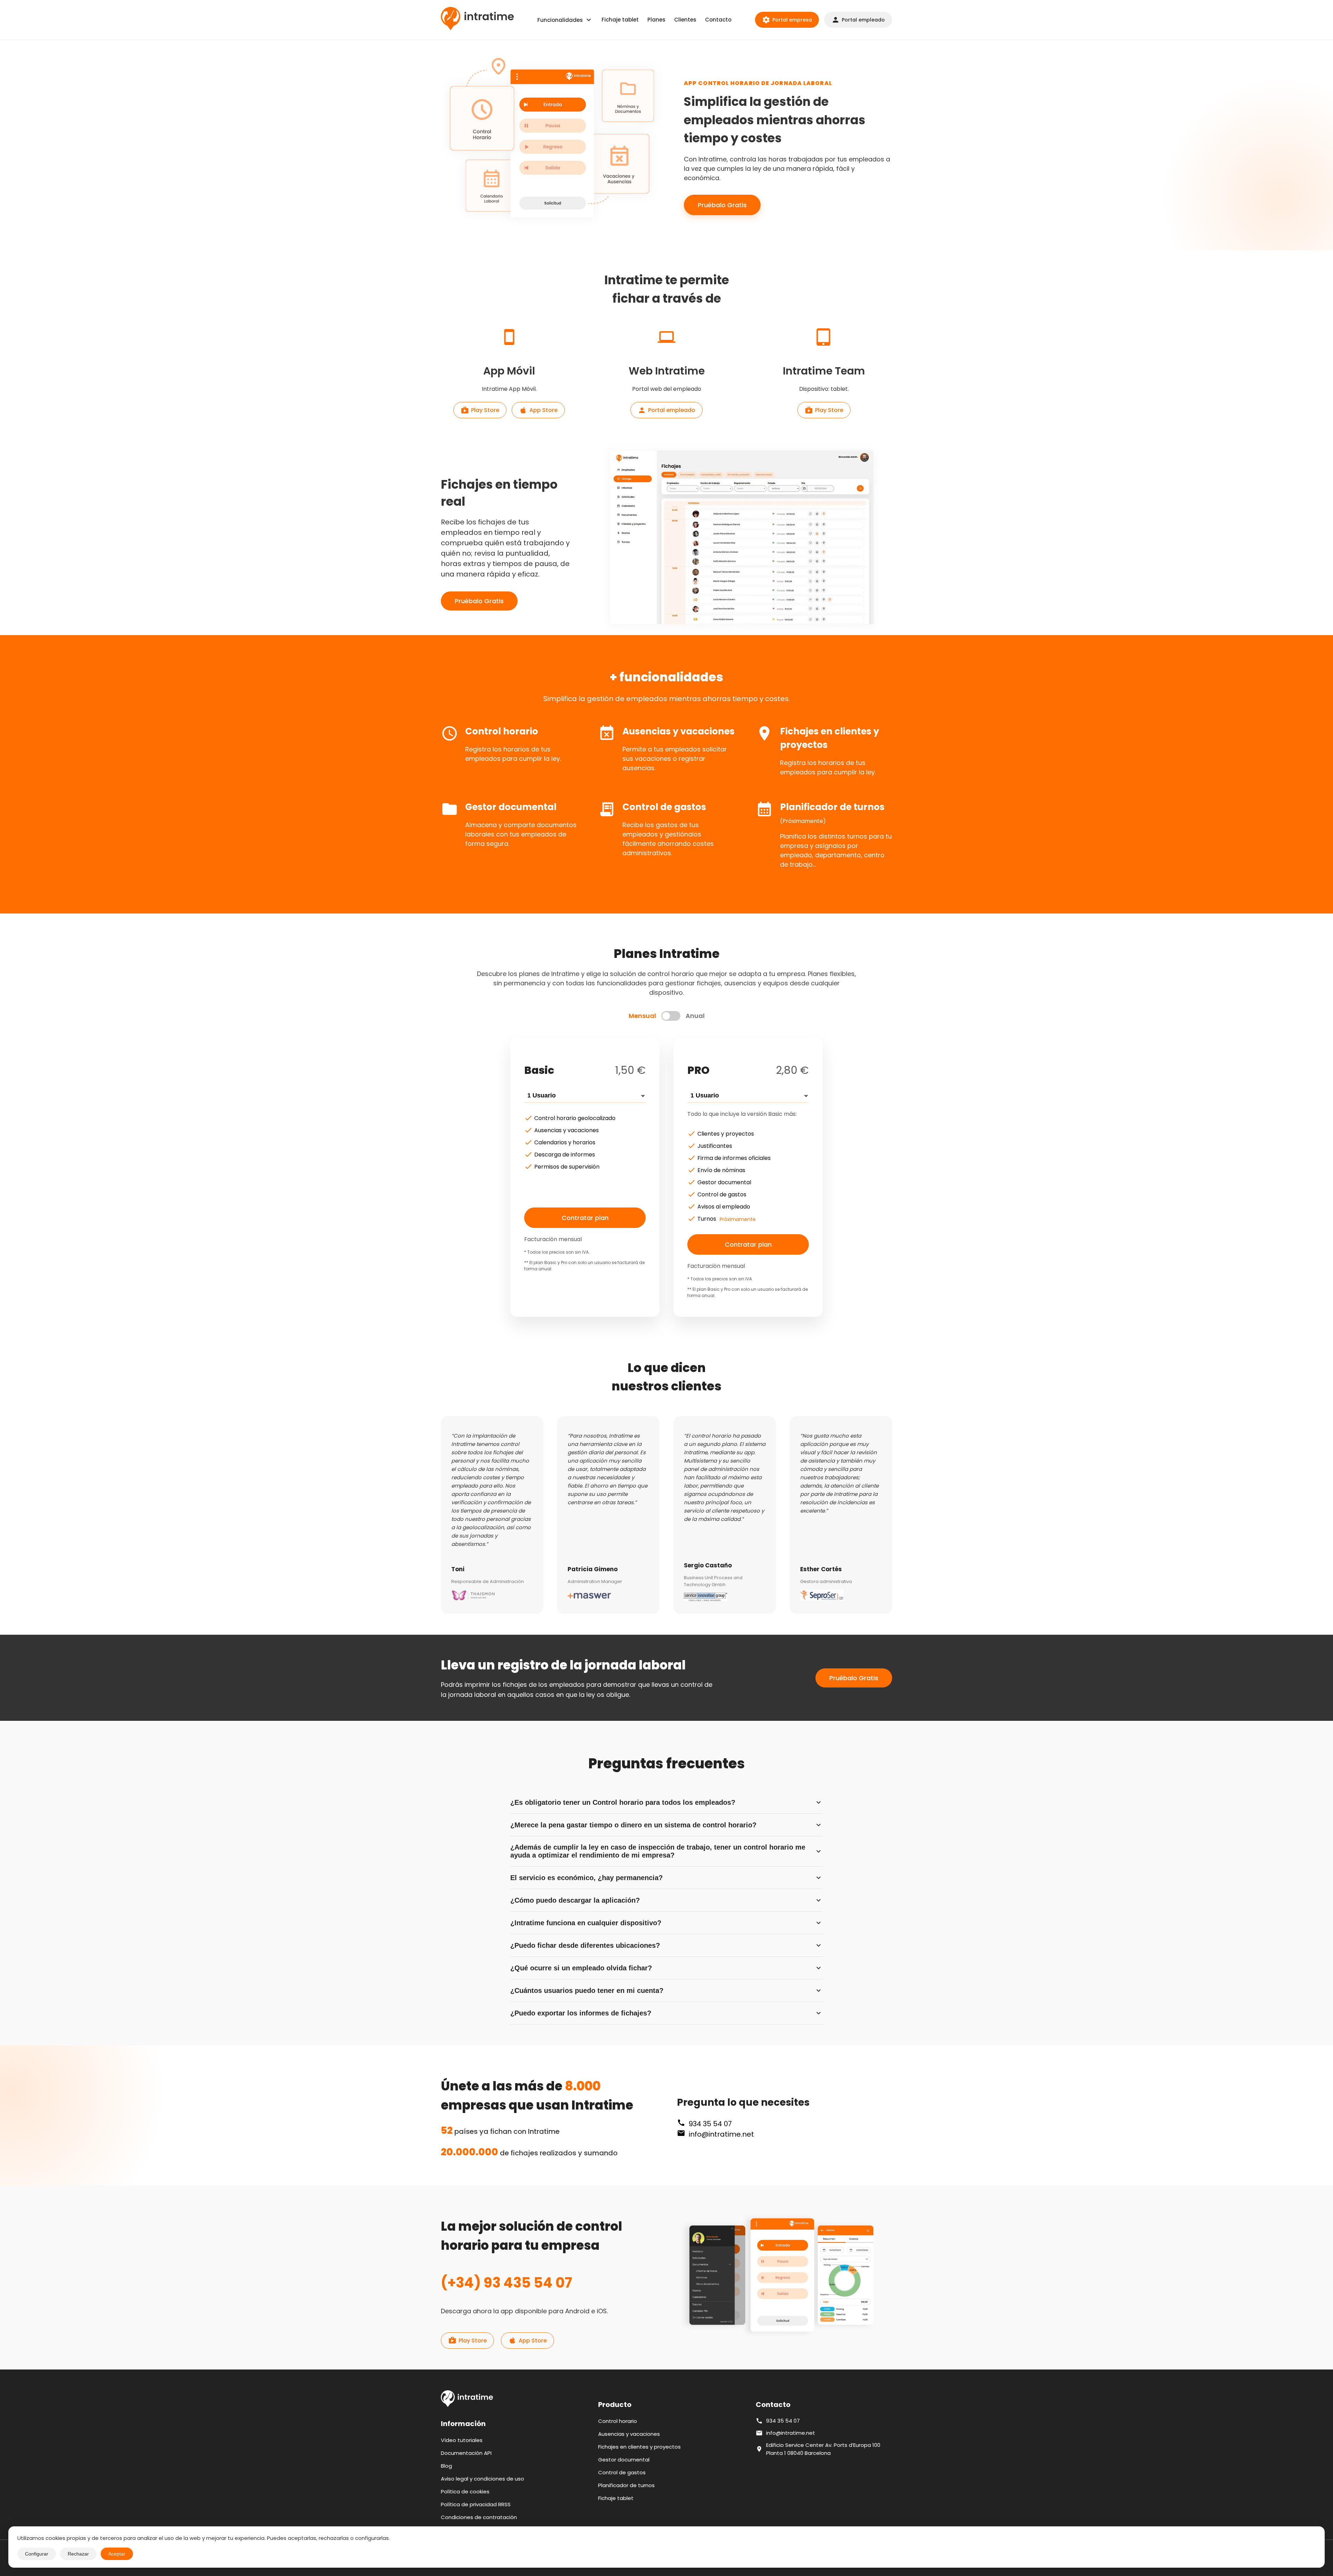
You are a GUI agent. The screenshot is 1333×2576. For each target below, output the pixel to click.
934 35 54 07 (710, 2124)
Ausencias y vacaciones (629, 2434)
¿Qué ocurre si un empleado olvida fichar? (666, 1968)
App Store (538, 410)
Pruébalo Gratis (722, 205)
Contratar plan (585, 1218)
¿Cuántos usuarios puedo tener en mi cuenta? (666, 1990)
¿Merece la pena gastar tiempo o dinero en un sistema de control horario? (666, 1825)
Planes (656, 20)
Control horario (618, 2421)
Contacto (718, 20)
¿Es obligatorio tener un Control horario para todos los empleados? (666, 1802)
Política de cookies (465, 2491)
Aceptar (117, 2554)
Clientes (685, 20)
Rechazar (78, 2554)
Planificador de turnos (626, 2485)
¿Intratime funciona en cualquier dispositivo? (666, 1923)
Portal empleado (858, 20)
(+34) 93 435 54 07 (506, 2283)
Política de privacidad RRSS (476, 2504)
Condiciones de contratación (479, 2517)
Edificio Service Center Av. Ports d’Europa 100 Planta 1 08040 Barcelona (823, 2449)
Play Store (480, 410)
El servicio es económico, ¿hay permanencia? (666, 1878)
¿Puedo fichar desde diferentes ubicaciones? (666, 1945)
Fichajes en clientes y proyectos (639, 2447)
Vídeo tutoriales (462, 2440)
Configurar (37, 2554)
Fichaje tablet (620, 20)
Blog (446, 2466)
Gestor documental (624, 2460)
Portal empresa (787, 20)
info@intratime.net (721, 2134)
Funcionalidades (565, 20)
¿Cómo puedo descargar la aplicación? (666, 1900)
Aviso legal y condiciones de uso (483, 2479)
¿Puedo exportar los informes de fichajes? (666, 2013)
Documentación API (466, 2453)
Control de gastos (622, 2472)
